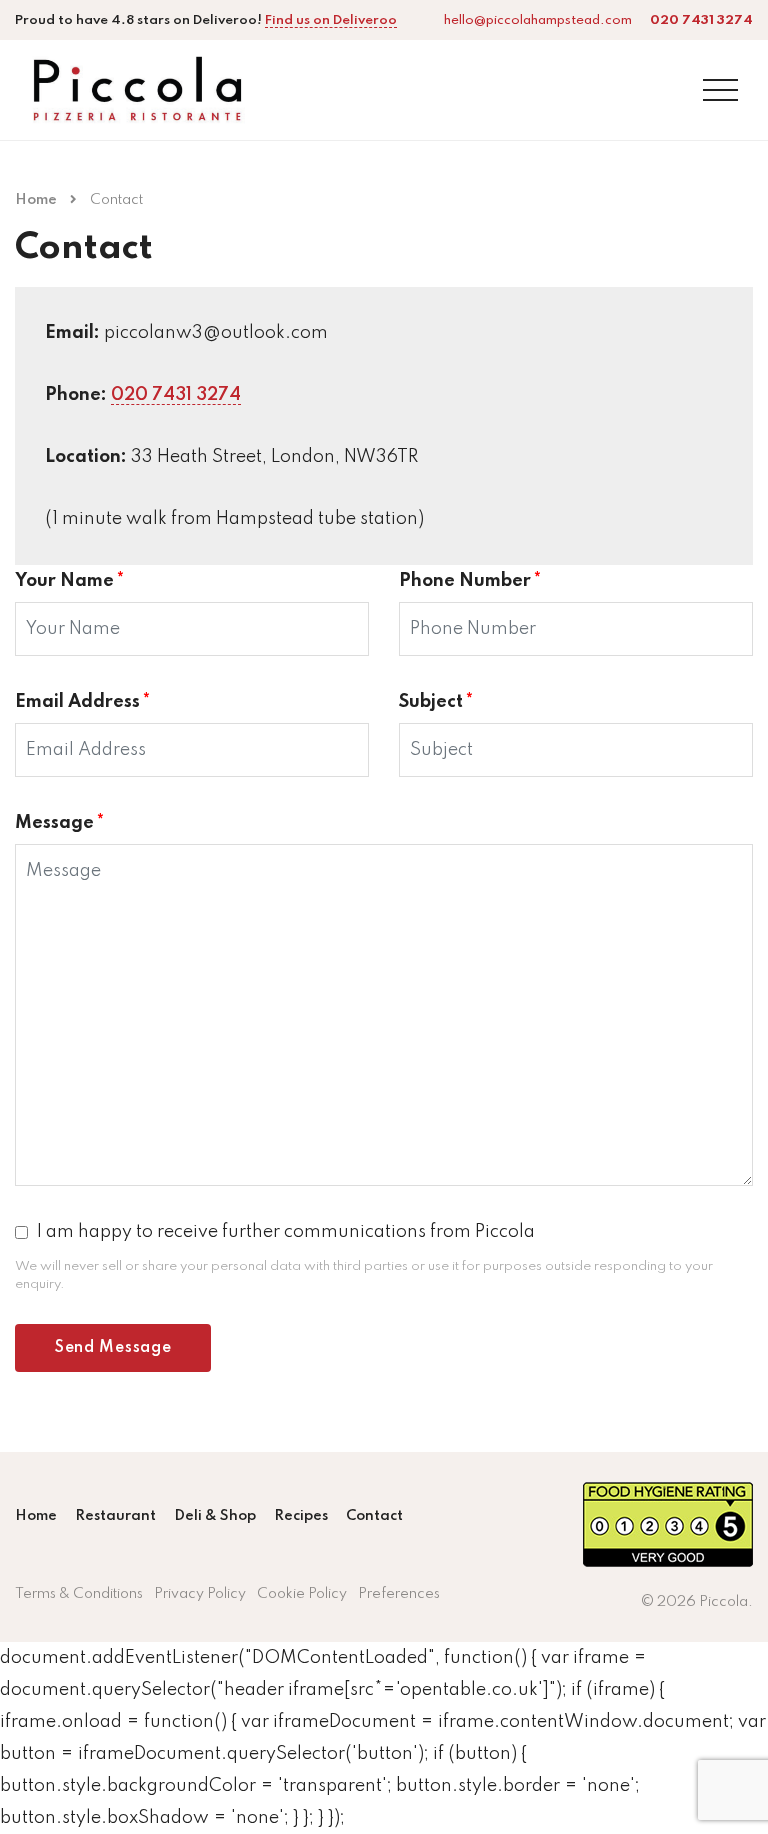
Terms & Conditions (79, 1594)
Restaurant (115, 1516)
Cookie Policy (302, 1594)
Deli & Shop (215, 1516)
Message (59, 823)
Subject (436, 702)
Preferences (399, 1594)
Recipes (301, 1516)
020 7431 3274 (176, 395)
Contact (374, 1516)
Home (36, 200)
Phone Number (470, 581)
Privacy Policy (200, 1594)
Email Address (82, 702)
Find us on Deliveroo (331, 20)
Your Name (69, 581)
